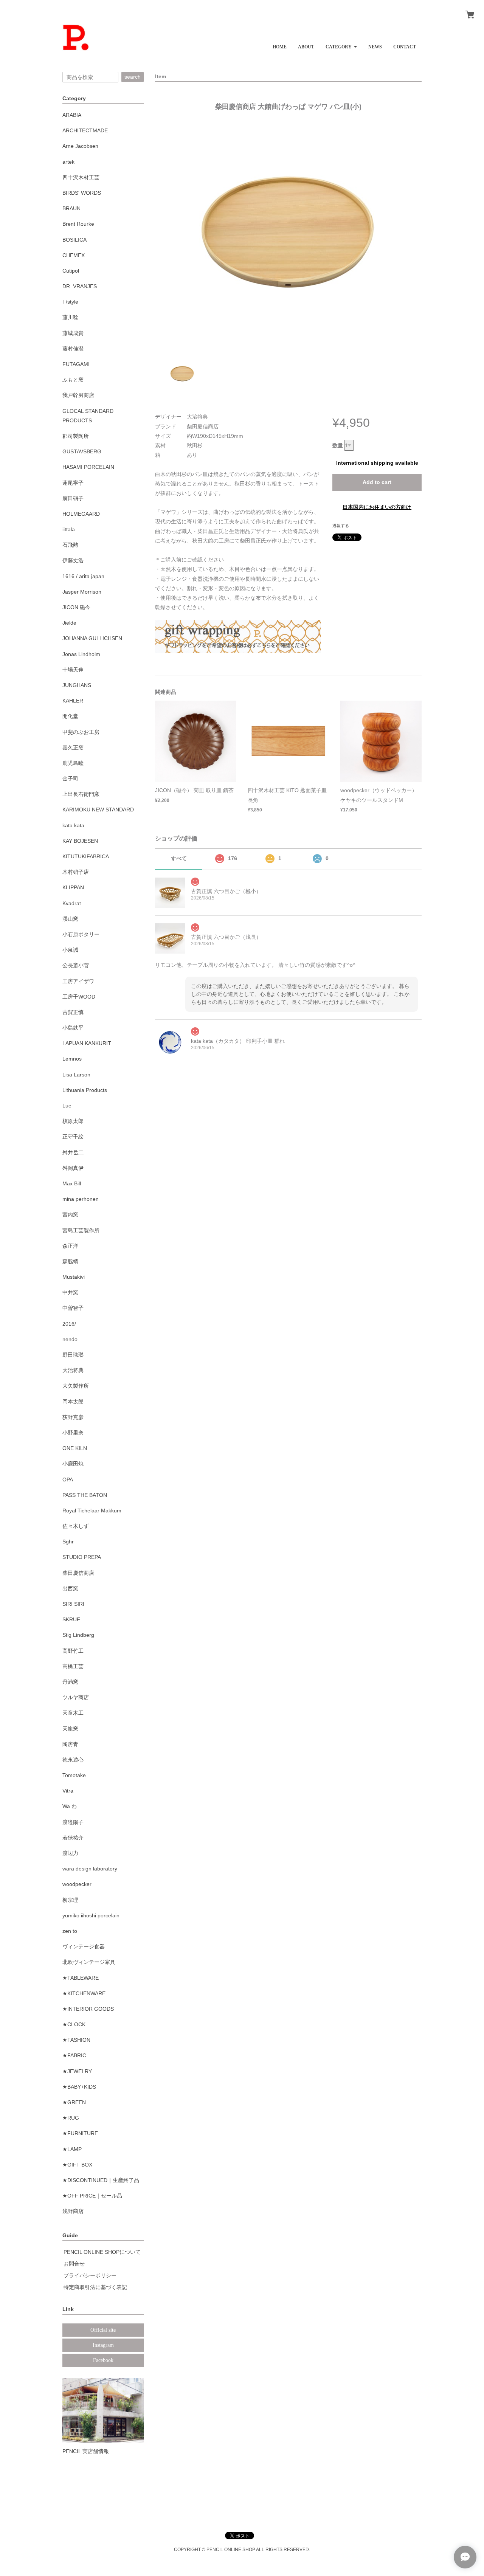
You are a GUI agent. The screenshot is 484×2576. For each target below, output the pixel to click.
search (133, 77)
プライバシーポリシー (90, 2275)
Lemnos (72, 1059)
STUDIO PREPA (82, 1557)
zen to (70, 1931)
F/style (70, 302)
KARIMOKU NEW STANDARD (98, 810)
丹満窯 (70, 1682)
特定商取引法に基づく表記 (95, 2287)
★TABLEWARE (81, 1978)
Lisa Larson (76, 1075)
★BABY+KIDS (79, 2087)
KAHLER (73, 701)
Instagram (103, 2345)
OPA (68, 1480)
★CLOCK (74, 2024)
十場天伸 (73, 670)
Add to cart (377, 482)
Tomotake (74, 1775)
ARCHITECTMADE (85, 130)
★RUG (71, 2118)
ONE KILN (75, 1448)
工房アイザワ (78, 981)
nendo (70, 1339)
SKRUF (71, 1619)
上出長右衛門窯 (81, 794)
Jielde (69, 623)
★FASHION (76, 2040)
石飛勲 (70, 545)
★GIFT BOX (77, 2165)
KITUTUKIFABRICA (86, 856)
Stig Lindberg (78, 1635)
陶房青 (70, 1744)
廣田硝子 (73, 498)
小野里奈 (73, 1433)
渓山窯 (70, 919)
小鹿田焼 (73, 1464)
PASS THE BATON (85, 1495)
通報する (341, 526)
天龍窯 (70, 1729)
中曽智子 (73, 1308)
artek (68, 162)
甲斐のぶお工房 (81, 732)
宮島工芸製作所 (81, 1230)
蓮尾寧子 (73, 483)
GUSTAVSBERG (82, 451)
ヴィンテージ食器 (84, 1946)
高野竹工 (73, 1651)
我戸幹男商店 (78, 395)
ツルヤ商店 (76, 1697)
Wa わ (70, 1806)
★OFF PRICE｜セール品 (92, 2196)
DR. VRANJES (80, 286)
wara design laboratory (90, 1869)
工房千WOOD (79, 997)
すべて (179, 858)
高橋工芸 (73, 1666)
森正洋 (70, 1246)
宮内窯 (70, 1214)
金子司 (70, 779)
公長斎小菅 (76, 965)
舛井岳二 (73, 1152)
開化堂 (70, 716)
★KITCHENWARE (84, 1993)
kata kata (73, 825)
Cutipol (71, 271)
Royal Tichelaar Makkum (92, 1511)
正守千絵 (73, 1137)
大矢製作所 (76, 1386)
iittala (69, 529)
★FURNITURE (80, 2133)
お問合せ (74, 2264)
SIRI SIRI (73, 1604)
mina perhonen (81, 1199)
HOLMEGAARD (81, 514)
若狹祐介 (73, 1838)
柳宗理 (70, 1900)
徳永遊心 (73, 1760)
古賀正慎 (73, 1012)
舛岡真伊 (73, 1168)
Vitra (68, 1791)
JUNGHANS (77, 685)
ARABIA (72, 115)
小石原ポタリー (81, 934)
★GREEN (74, 2102)
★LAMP (72, 2149)
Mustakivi (74, 1277)
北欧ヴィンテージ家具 (89, 1962)
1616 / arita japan (83, 576)
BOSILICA (74, 240)
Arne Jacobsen (80, 146)
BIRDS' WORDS (82, 193)
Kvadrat (72, 903)
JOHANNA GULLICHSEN (92, 638)
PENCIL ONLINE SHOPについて (102, 2252)
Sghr (68, 1542)
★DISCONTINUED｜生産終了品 (101, 2180)
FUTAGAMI (76, 364)
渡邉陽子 (73, 1822)
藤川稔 (70, 317)
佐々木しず (76, 1526)
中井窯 (70, 1292)
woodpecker (77, 1884)
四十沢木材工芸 (81, 177)
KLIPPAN (73, 887)
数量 (338, 445)
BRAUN (71, 208)
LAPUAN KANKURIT (87, 1043)
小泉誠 (70, 950)
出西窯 (70, 1588)
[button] (341, 44)
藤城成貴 (73, 333)
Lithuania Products (85, 1090)
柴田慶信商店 (78, 1573)
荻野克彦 (73, 1417)
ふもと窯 (73, 380)
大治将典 (73, 1370)
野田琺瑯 (73, 1355)
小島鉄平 (73, 1028)
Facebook (103, 2360)
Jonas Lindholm (81, 654)
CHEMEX (74, 255)
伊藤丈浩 (73, 560)
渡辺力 (70, 1853)
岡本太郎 (73, 1402)
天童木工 (73, 1713)
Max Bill (72, 1183)
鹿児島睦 (73, 763)
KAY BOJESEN (80, 841)
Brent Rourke (78, 224)
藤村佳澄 (73, 349)
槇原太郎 (73, 1121)
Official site (103, 2330)
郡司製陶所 (76, 436)
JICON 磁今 (76, 607)
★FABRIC (74, 2055)
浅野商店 (73, 2211)
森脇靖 (70, 1261)
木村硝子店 (76, 872)
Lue (67, 1106)
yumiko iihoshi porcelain (91, 1915)
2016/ (69, 1324)
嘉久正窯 (73, 748)
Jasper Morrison (82, 592)
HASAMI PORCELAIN (88, 467)
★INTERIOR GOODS (88, 2009)
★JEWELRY (77, 2071)
